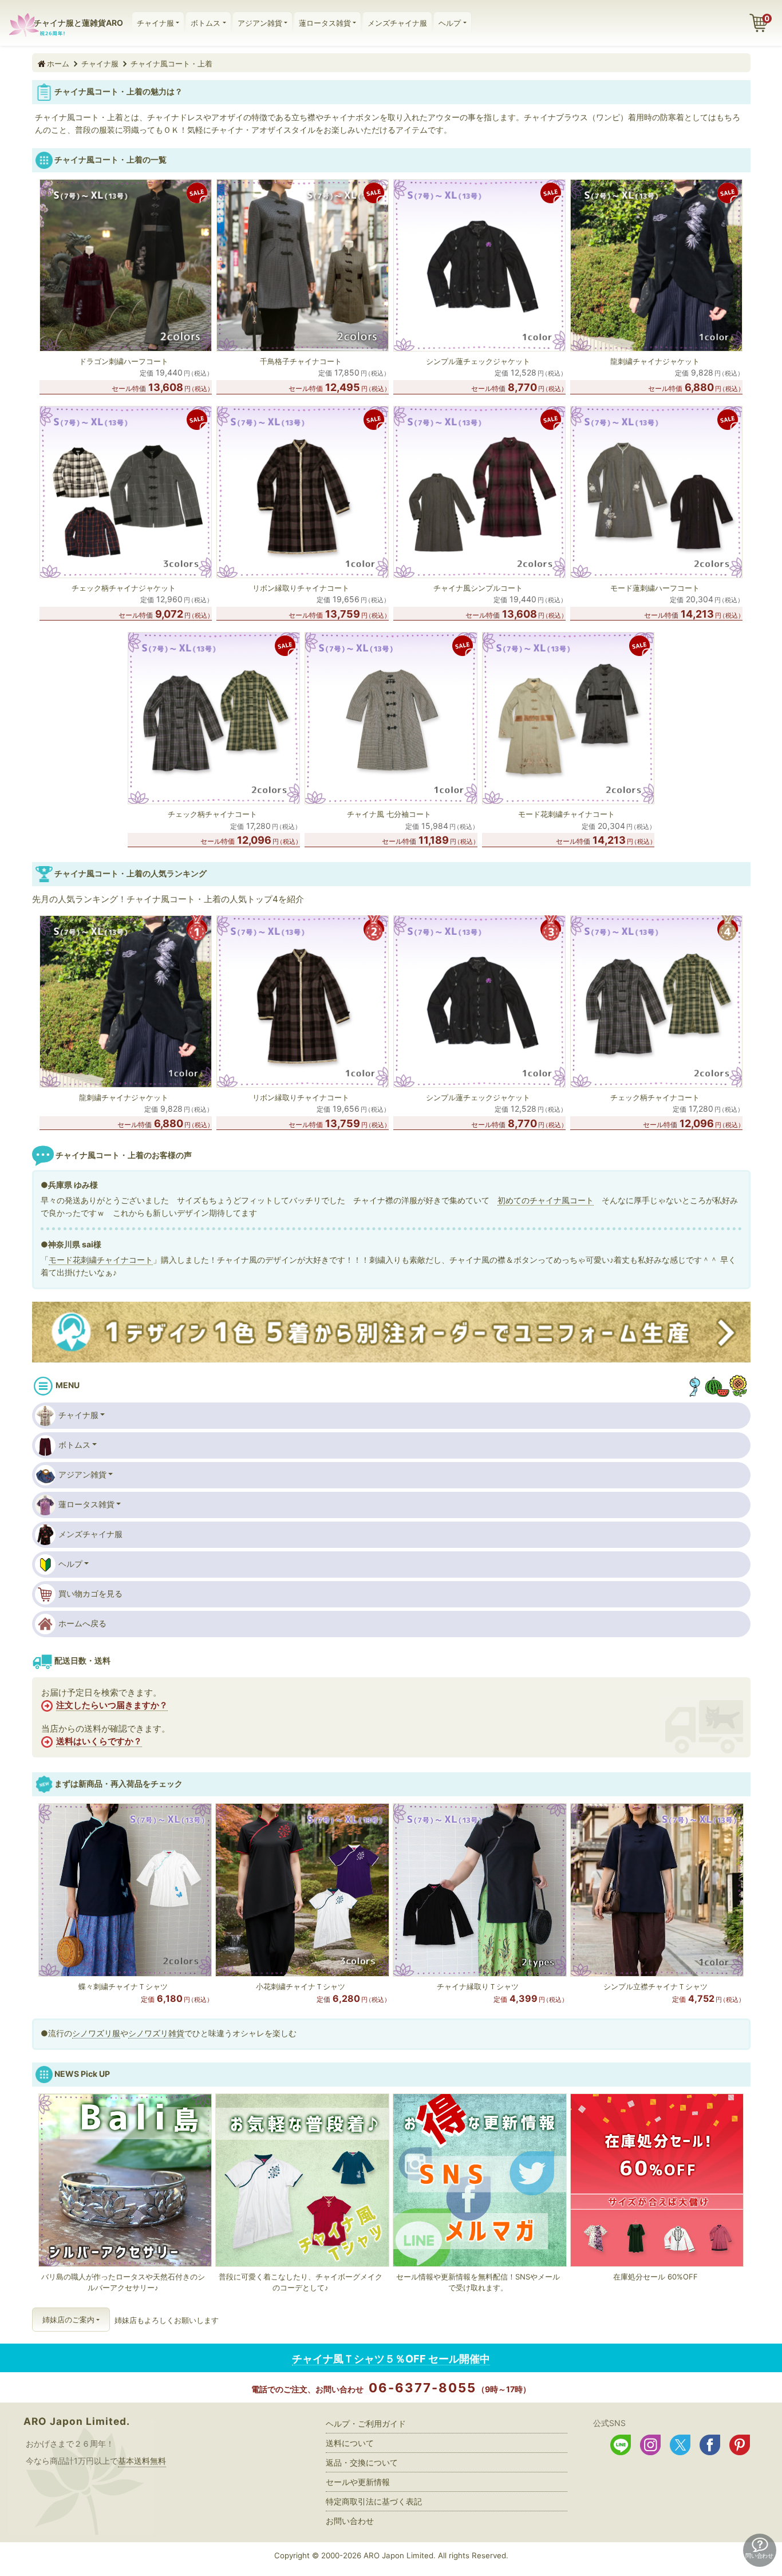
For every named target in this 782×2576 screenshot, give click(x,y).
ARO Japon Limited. (77, 2421)
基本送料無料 (142, 2461)
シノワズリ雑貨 (156, 2033)
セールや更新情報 (358, 2482)
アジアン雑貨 (260, 23)
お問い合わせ (350, 2521)
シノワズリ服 (96, 2033)
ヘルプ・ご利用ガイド (366, 2423)
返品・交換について (362, 2462)
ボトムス (206, 23)
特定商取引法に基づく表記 (374, 2501)
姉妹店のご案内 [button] (68, 2320)
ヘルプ (450, 23)
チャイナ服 (155, 23)
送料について (350, 2443)
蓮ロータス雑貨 (325, 23)
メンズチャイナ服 (397, 23)
